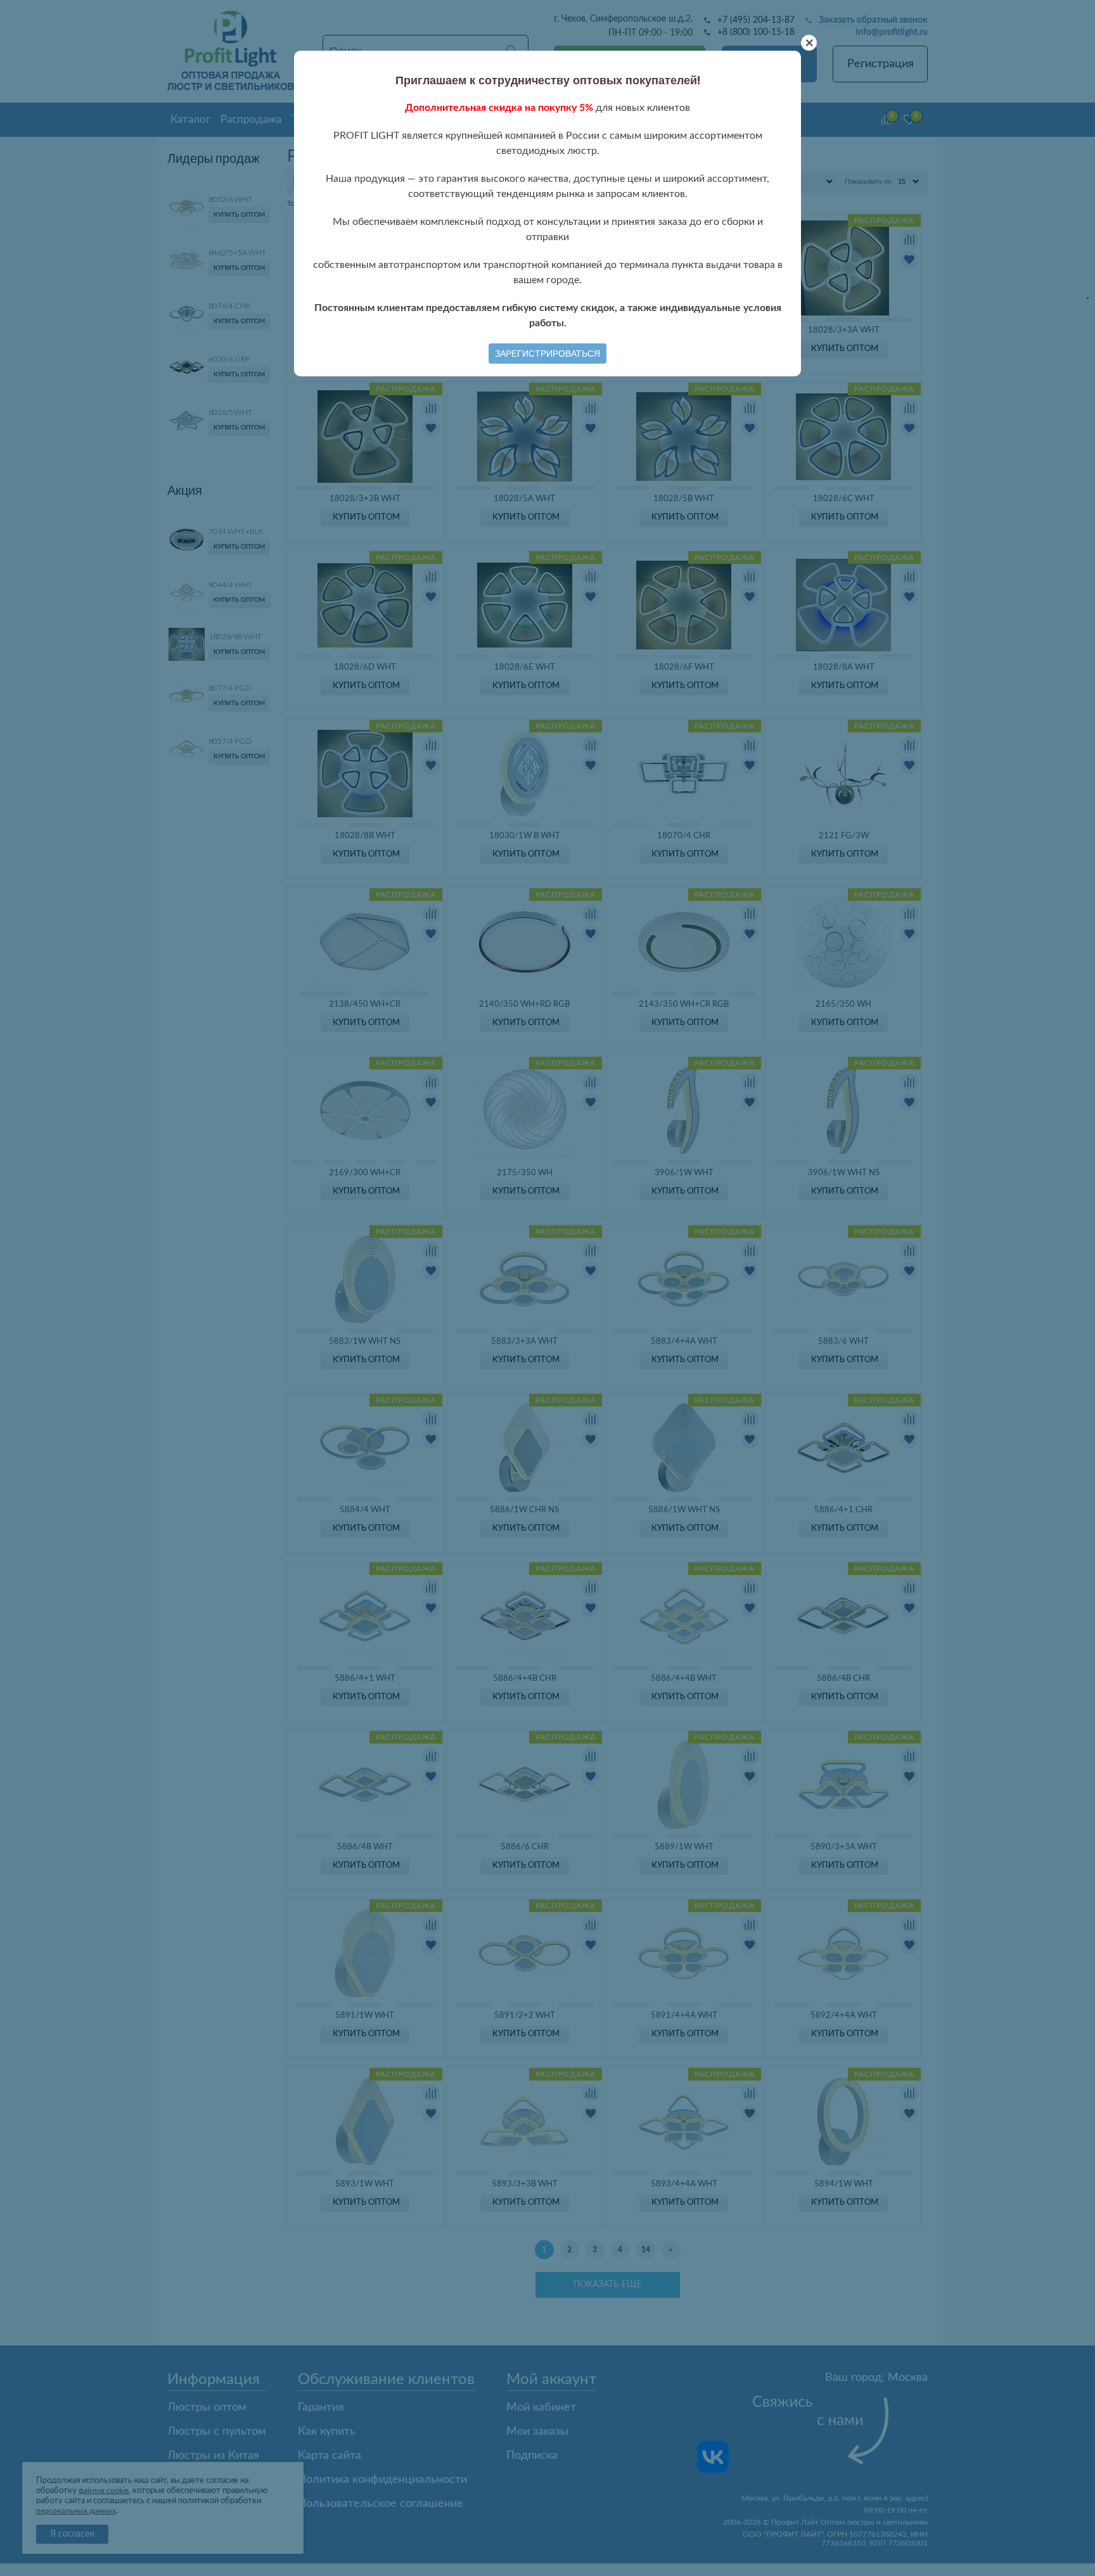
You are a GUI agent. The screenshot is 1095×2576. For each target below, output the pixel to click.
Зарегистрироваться (547, 354)
